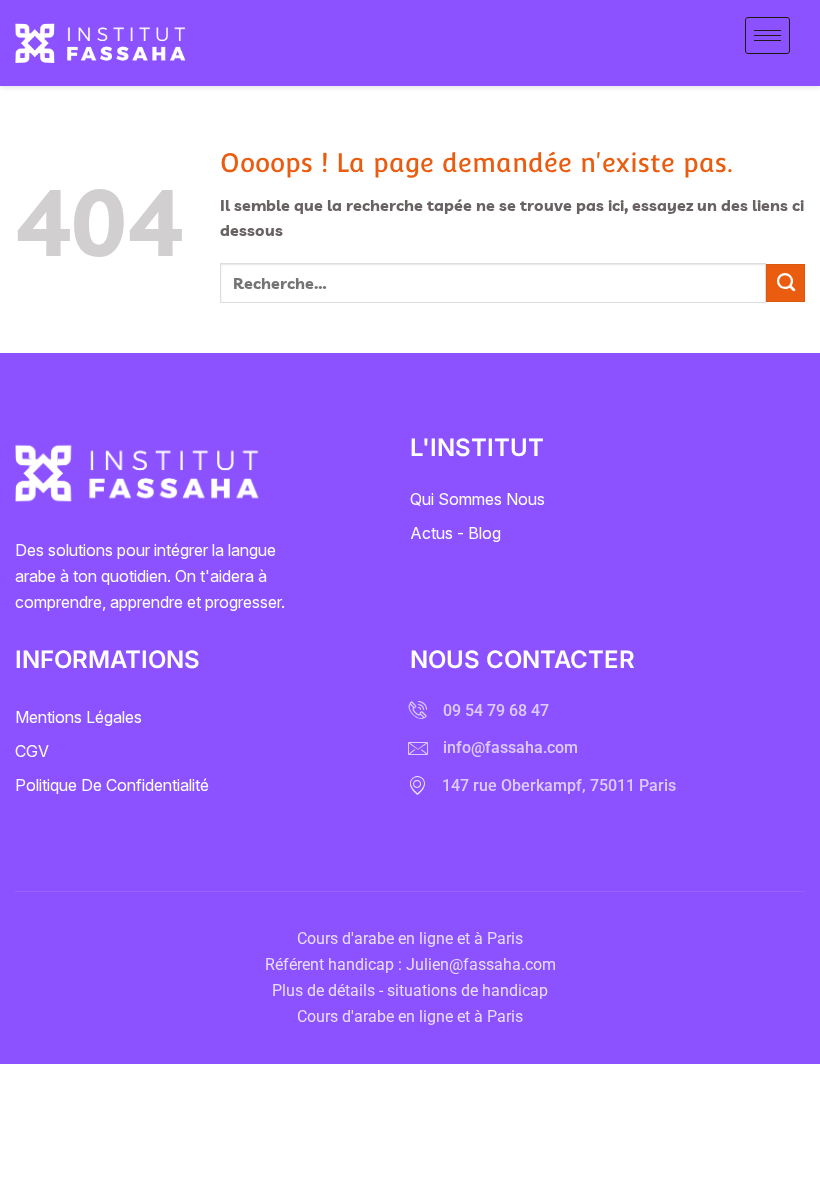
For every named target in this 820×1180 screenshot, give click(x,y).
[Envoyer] (785, 283)
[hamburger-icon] (767, 36)
